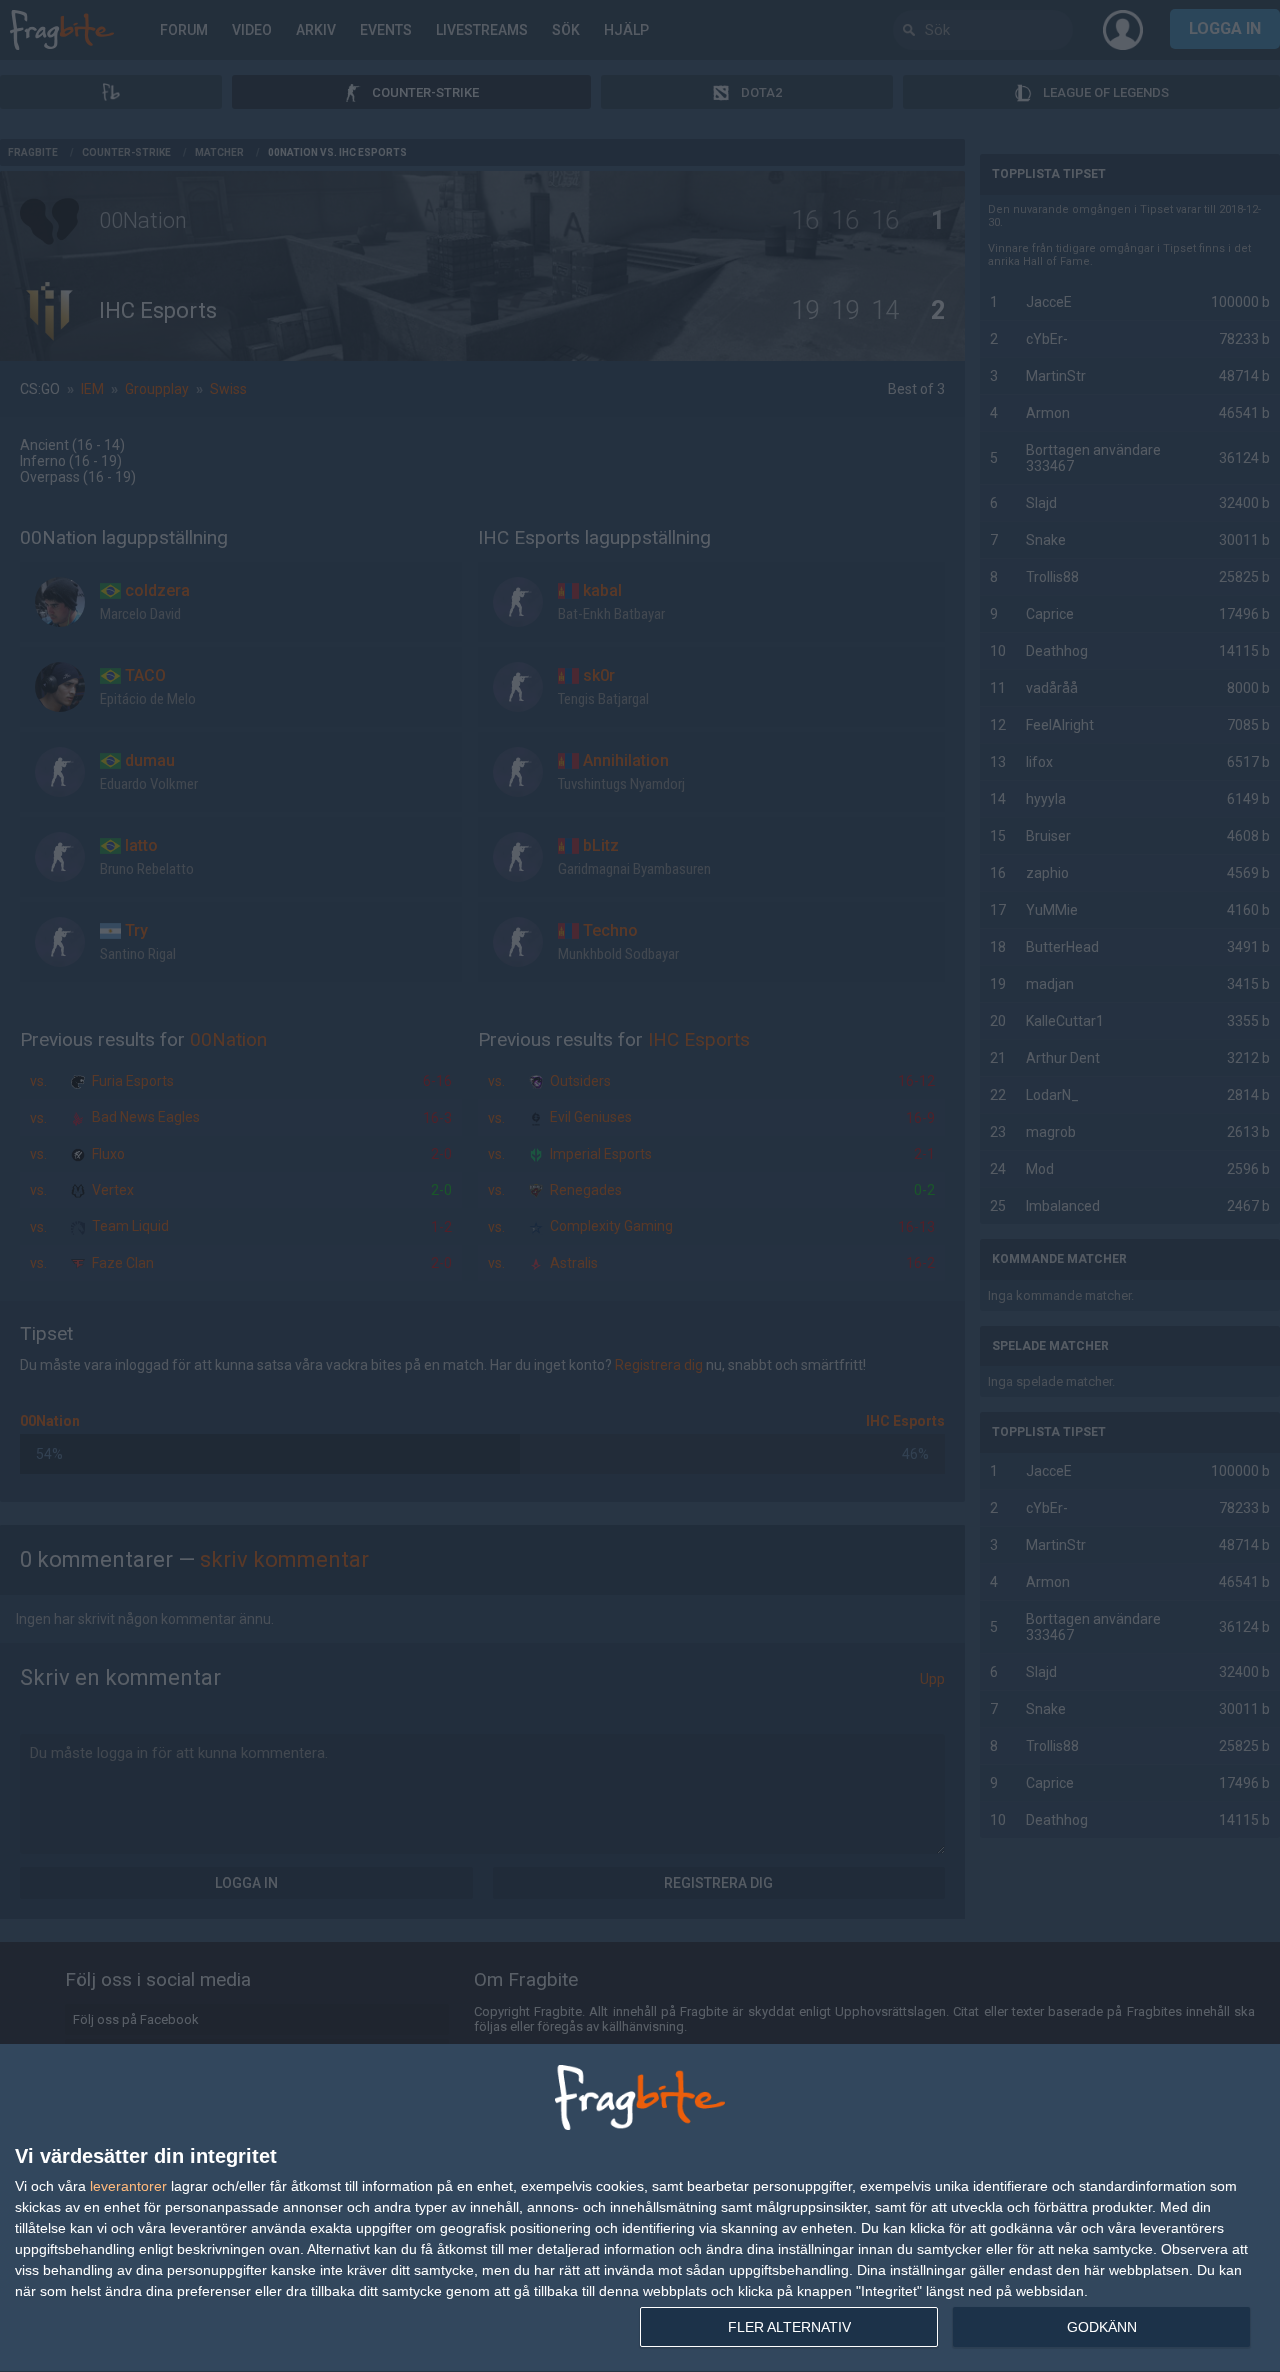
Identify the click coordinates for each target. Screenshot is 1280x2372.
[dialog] (640, 2208)
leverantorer (128, 2186)
